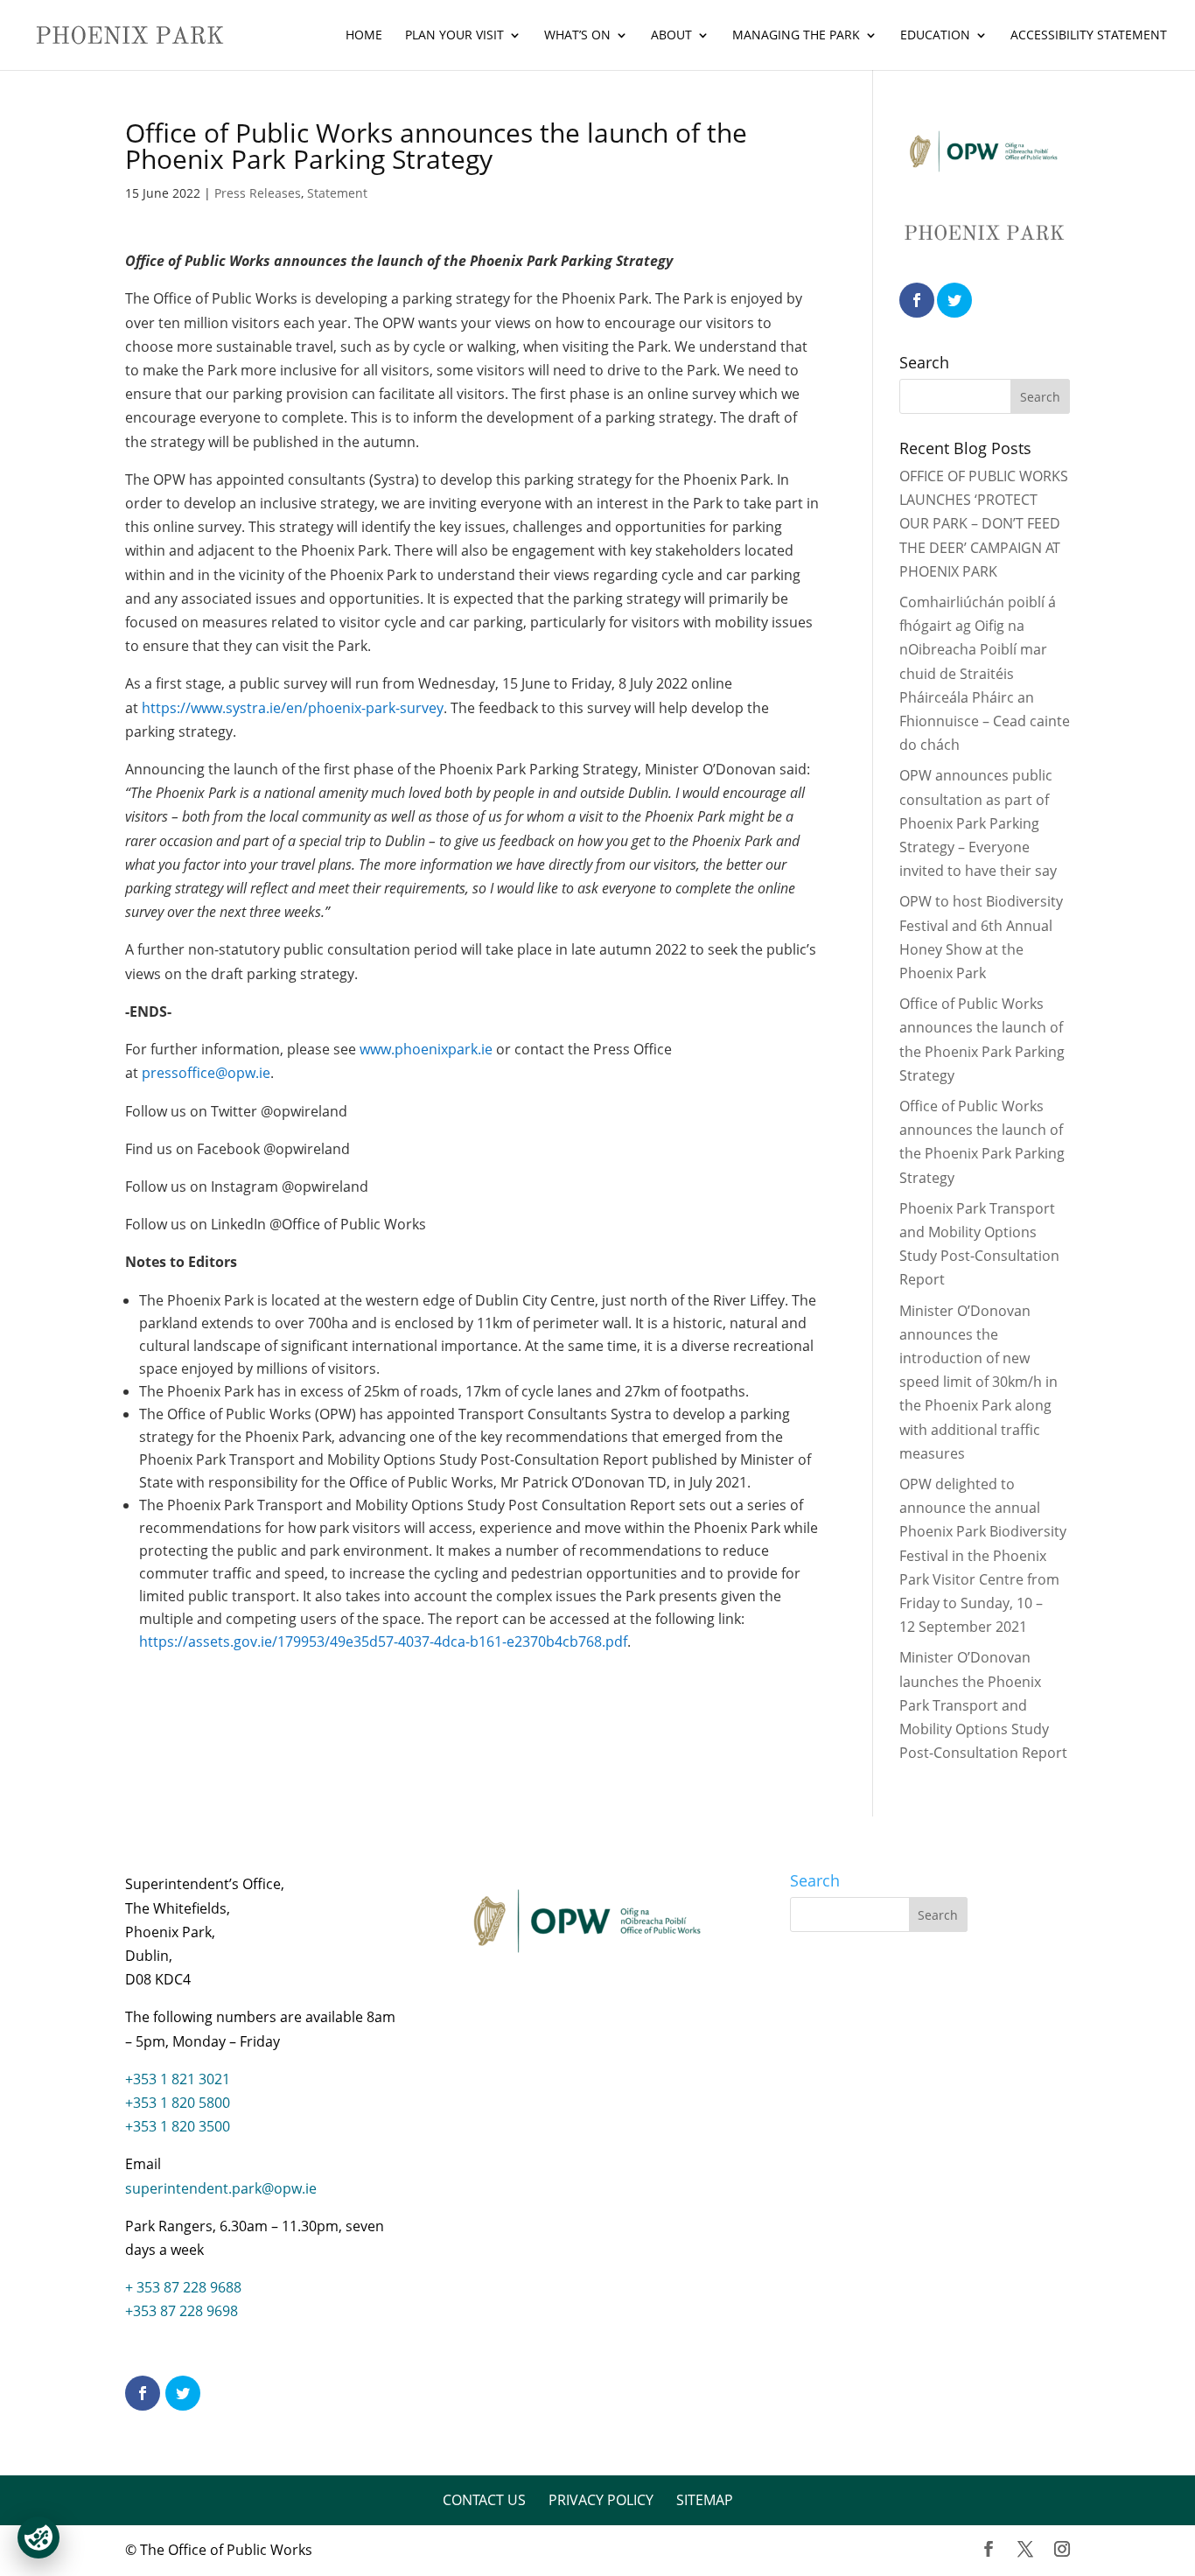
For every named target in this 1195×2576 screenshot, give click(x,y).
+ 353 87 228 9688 (183, 2287)
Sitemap (705, 2500)
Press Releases (258, 193)
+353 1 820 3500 (178, 2126)
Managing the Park (796, 36)
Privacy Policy (601, 2500)
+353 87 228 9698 (182, 2311)
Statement (337, 193)
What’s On (577, 36)
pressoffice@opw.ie (206, 1073)
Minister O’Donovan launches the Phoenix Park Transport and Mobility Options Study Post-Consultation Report (983, 1705)
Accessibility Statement (1089, 36)
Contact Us (484, 2500)
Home (364, 36)
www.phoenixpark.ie (426, 1049)
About (671, 36)
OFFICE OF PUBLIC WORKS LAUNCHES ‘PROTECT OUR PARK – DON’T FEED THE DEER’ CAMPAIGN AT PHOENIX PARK (984, 524)
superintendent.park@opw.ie (221, 2188)
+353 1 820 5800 (178, 2103)
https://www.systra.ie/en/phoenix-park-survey (293, 708)
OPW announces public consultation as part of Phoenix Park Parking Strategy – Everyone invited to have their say (978, 823)
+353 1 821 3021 (178, 2079)
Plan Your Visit (454, 36)
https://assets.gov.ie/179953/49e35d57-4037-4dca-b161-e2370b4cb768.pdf (383, 1641)
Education (935, 36)
